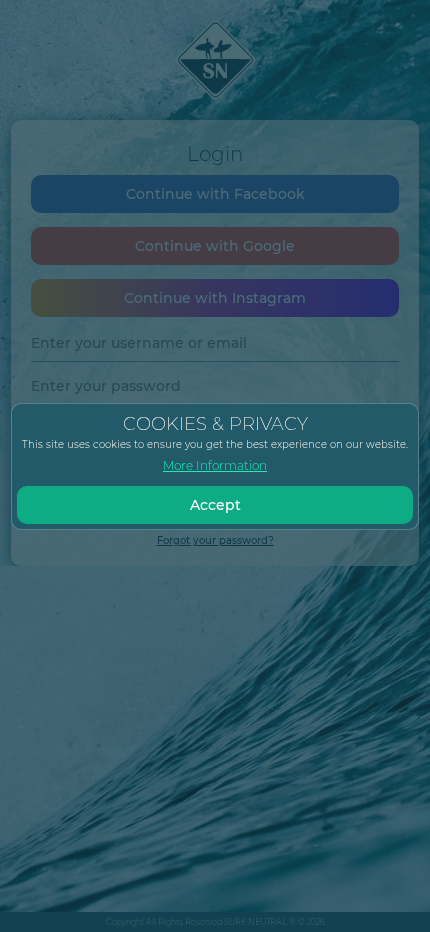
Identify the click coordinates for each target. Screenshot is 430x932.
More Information (215, 465)
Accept (215, 505)
